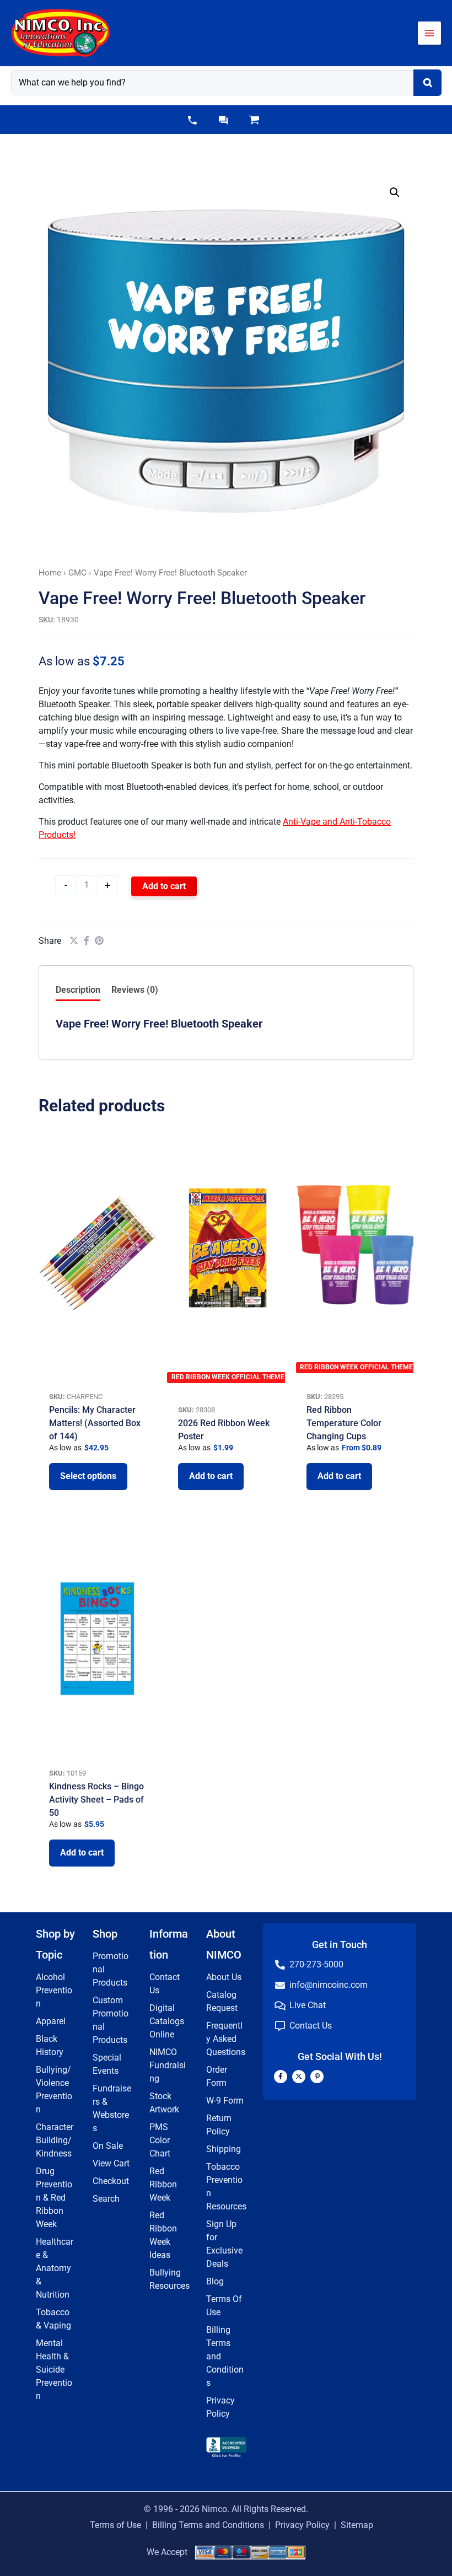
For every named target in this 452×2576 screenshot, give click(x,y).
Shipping (224, 2149)
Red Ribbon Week (163, 2184)
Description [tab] (78, 990)
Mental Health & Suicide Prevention (54, 2370)
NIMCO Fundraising (168, 2065)
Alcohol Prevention (54, 1990)
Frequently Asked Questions (226, 2039)
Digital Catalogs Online (167, 2021)
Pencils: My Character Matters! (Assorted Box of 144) (95, 1423)
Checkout (111, 2181)
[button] (192, 120)
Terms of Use (115, 2525)
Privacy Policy (302, 2525)
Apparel (51, 2021)
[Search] (427, 83)
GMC (77, 573)
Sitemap (357, 2525)
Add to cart (164, 886)
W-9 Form (225, 2101)
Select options (88, 1476)
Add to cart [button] (211, 1476)
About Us (224, 1977)
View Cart (111, 2163)
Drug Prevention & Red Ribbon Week (54, 2198)
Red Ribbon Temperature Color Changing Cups (344, 1423)
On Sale (108, 2146)
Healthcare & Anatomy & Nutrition (55, 2268)
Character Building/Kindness (55, 2140)
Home (50, 573)
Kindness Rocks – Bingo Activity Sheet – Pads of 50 (96, 1800)
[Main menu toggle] (429, 33)
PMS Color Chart (160, 2140)
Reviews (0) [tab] (135, 990)
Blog (215, 2281)
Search (106, 2199)
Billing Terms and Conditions (208, 2525)
